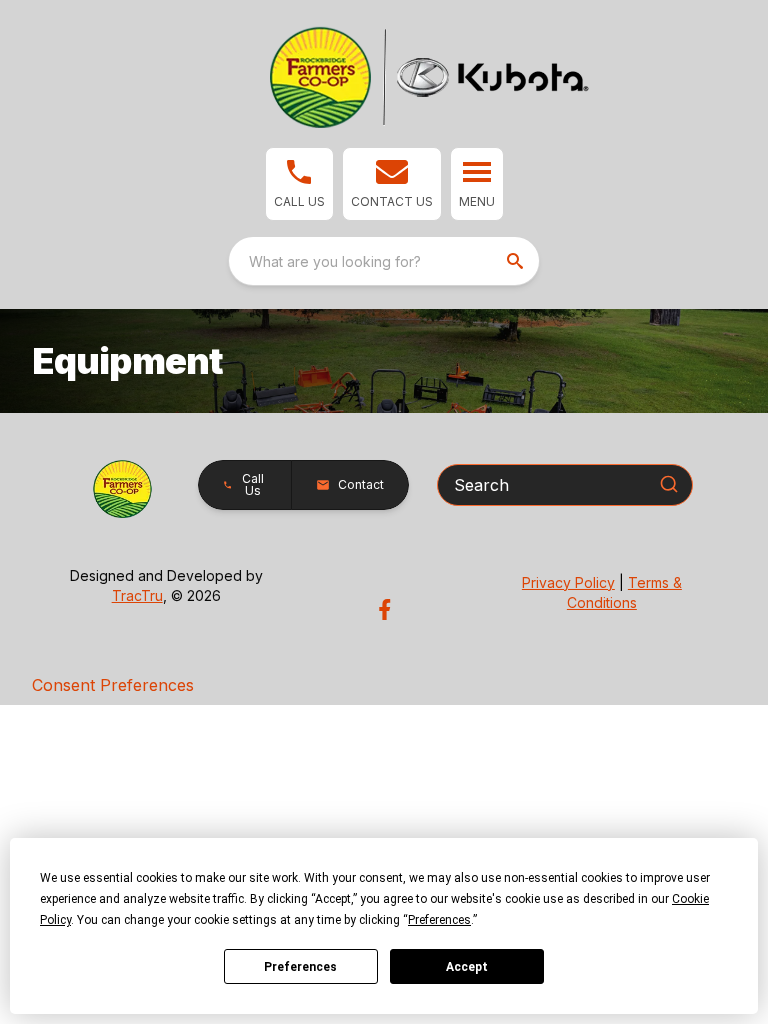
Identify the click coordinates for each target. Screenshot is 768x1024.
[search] (517, 261)
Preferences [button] (439, 920)
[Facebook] (384, 609)
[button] (299, 184)
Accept (467, 967)
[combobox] (384, 261)
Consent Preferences (113, 685)
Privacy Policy (568, 582)
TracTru (137, 595)
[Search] (669, 484)
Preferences (300, 967)
